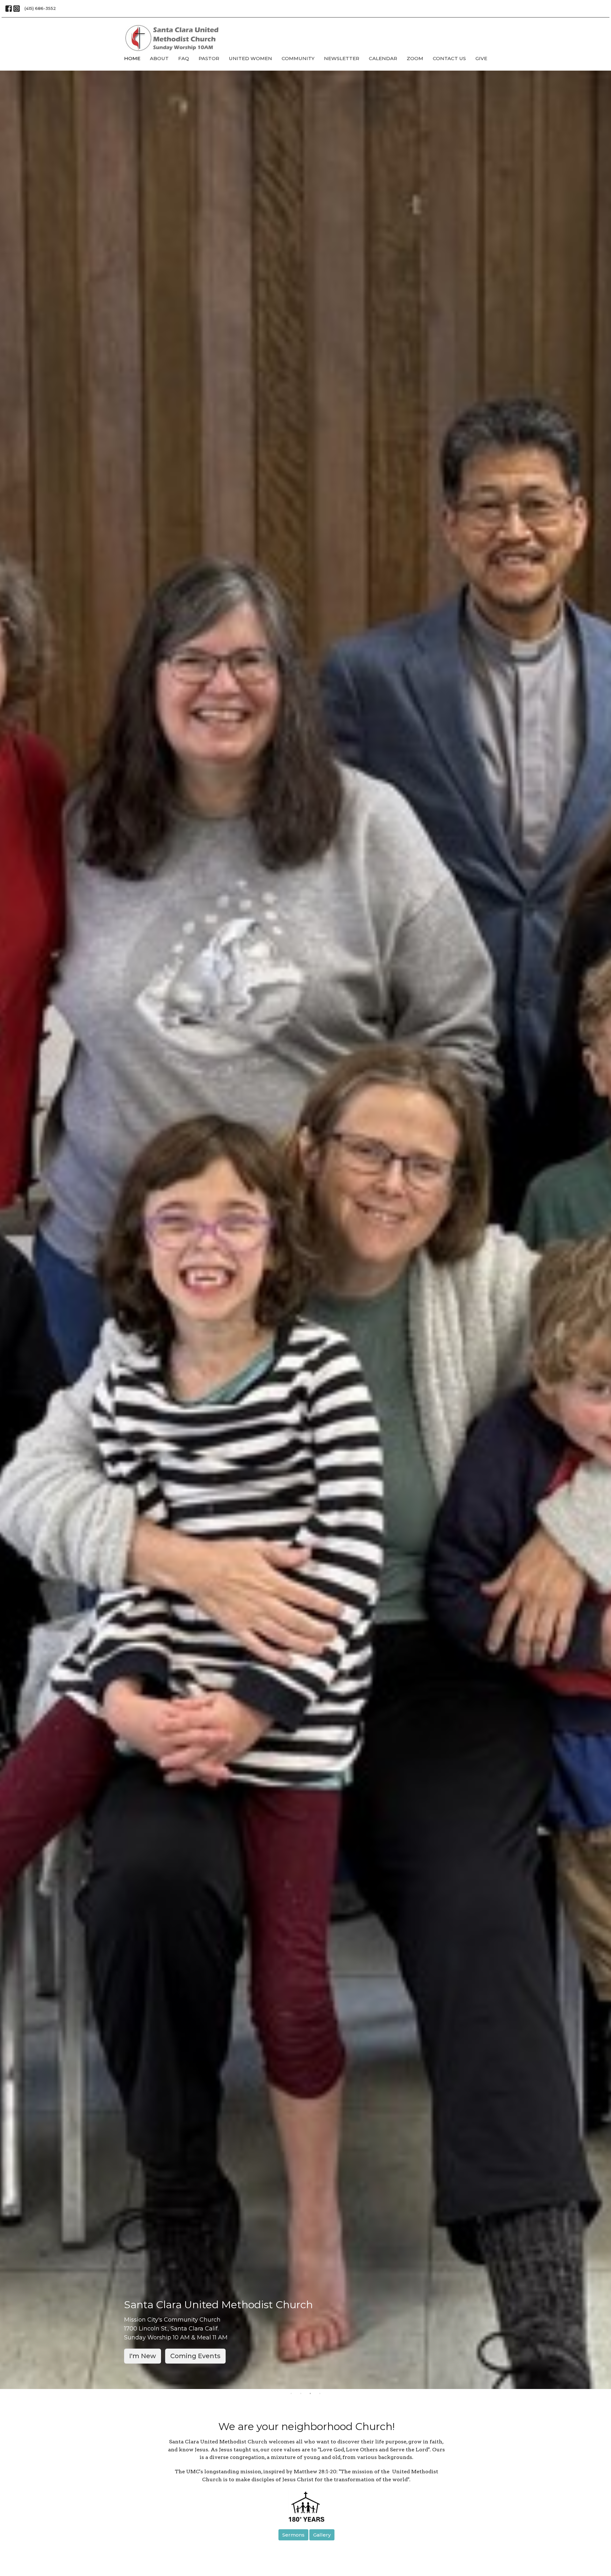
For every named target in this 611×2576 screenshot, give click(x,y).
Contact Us (449, 58)
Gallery (322, 2535)
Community (298, 58)
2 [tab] (301, 2394)
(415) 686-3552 (40, 8)
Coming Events (195, 2356)
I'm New (143, 2356)
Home (132, 58)
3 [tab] (310, 2394)
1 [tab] (291, 2394)
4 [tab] (320, 2394)
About (159, 58)
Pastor (209, 58)
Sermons (293, 2535)
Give (481, 58)
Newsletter (342, 58)
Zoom (415, 58)
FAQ (184, 58)
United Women (250, 58)
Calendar (383, 58)
